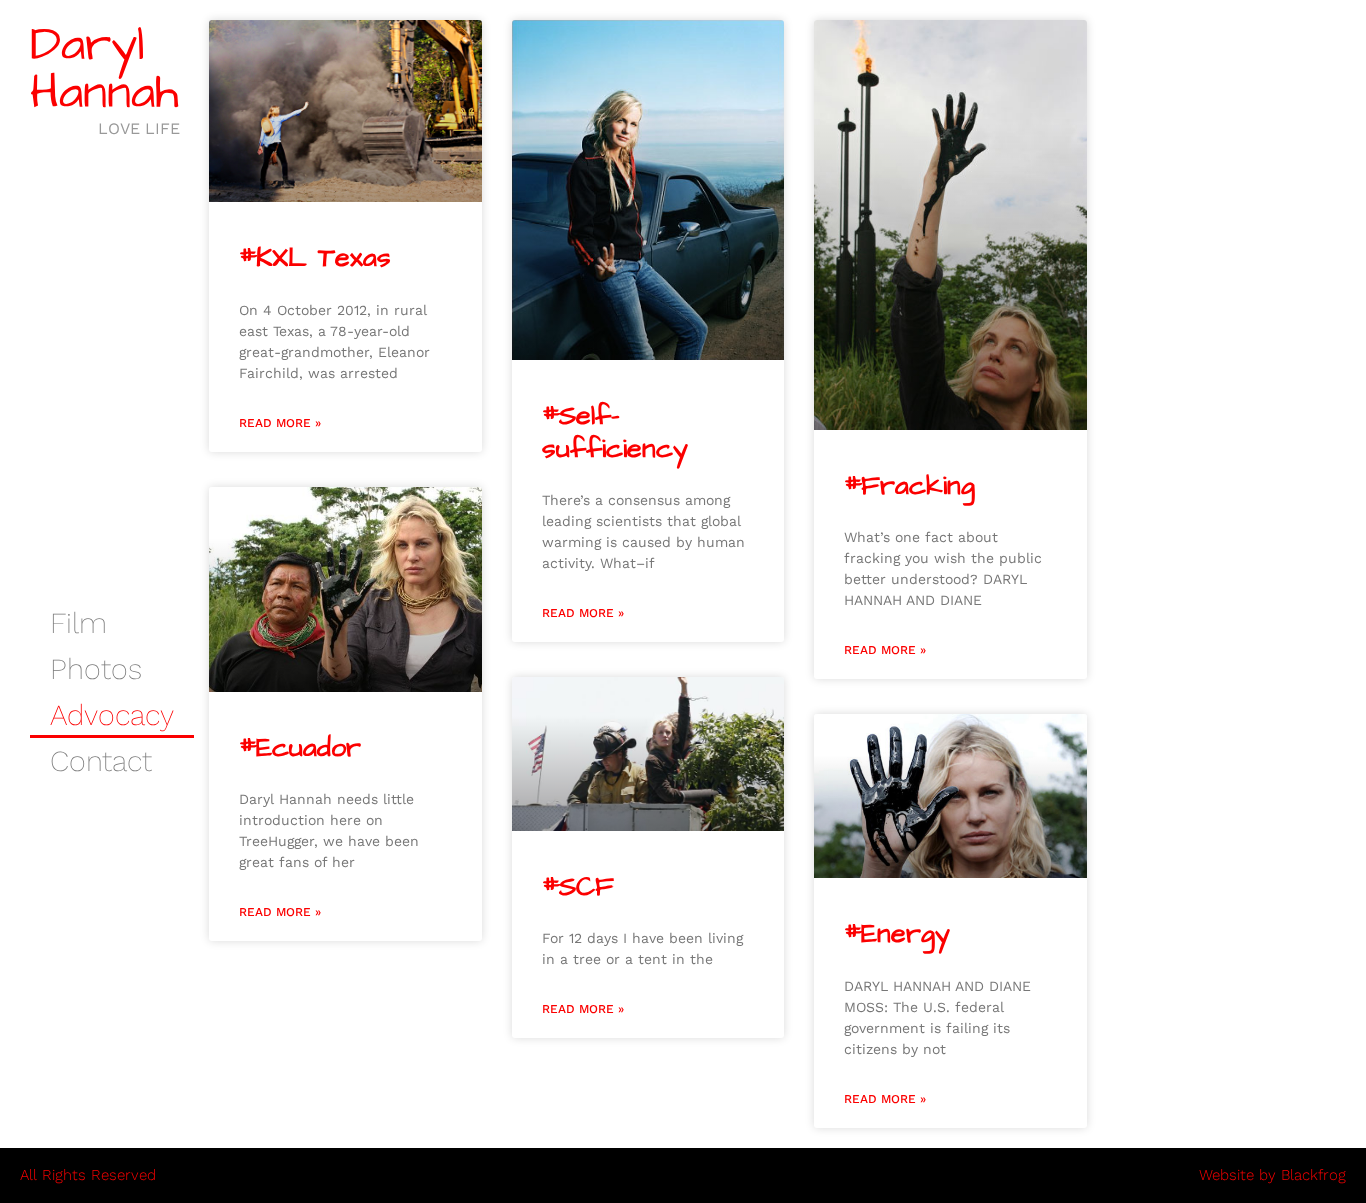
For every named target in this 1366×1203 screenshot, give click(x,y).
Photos (96, 669)
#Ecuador (300, 748)
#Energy (897, 934)
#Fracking (909, 486)
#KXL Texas (315, 258)
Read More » (280, 423)
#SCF (578, 887)
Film (78, 623)
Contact (101, 761)
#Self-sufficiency (615, 432)
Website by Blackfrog (1272, 1175)
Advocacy (112, 715)
